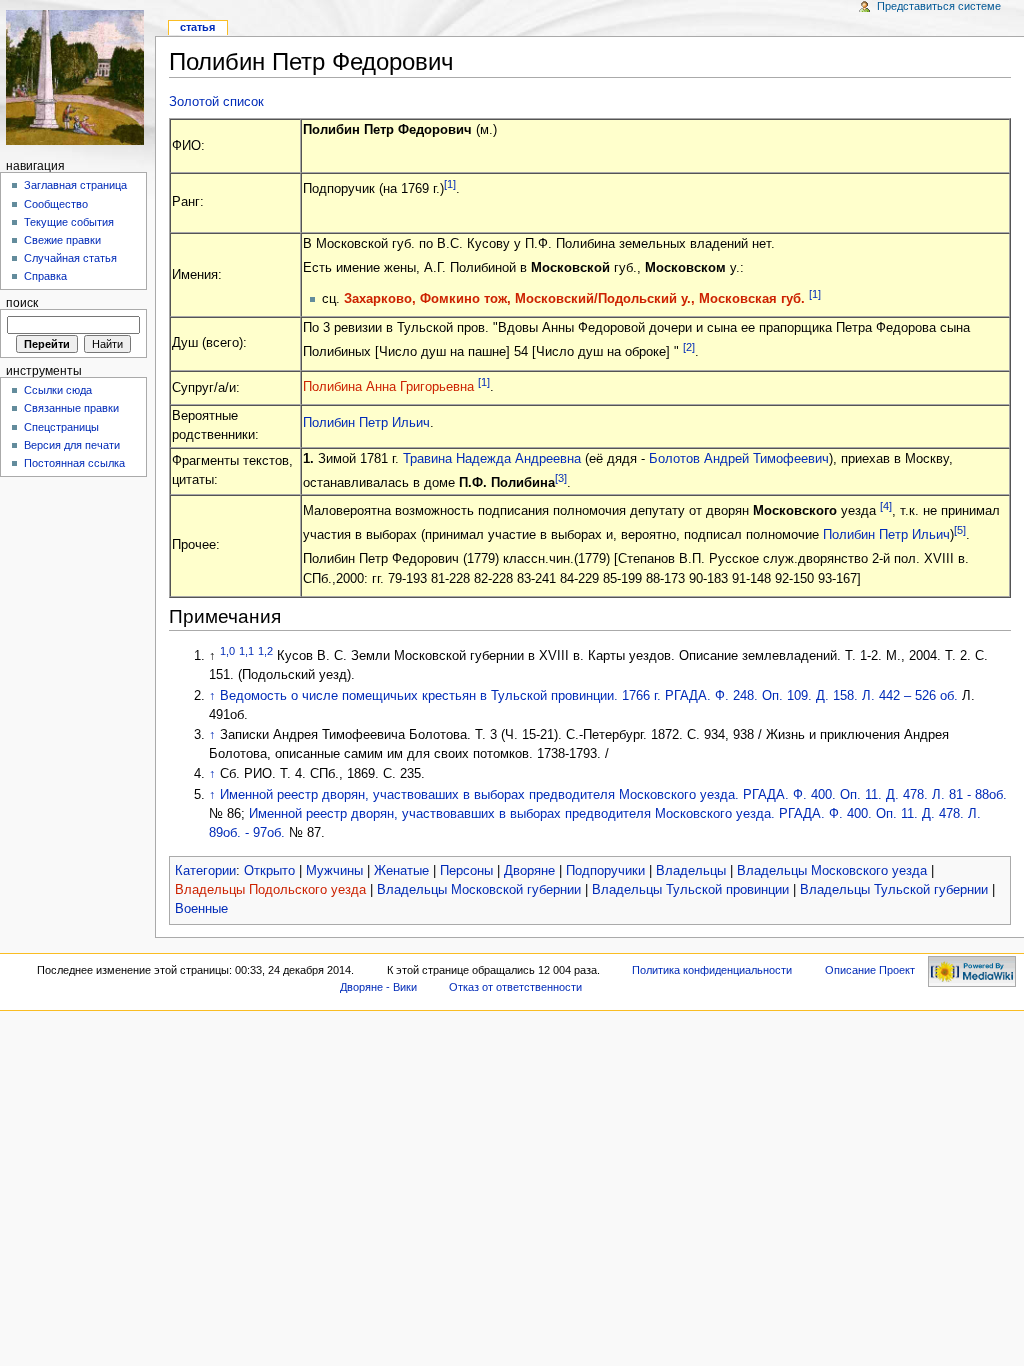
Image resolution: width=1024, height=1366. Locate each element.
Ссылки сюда (58, 390)
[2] (689, 347)
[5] (960, 530)
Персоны (466, 871)
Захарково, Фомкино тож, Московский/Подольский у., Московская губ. (574, 299)
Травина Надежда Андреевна (492, 459)
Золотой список (216, 102)
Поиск (22, 303)
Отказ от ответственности (515, 987)
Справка (45, 276)
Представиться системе (939, 6)
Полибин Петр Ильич (366, 423)
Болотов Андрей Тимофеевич (739, 459)
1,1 (246, 651)
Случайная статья (70, 258)
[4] (886, 506)
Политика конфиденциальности (712, 970)
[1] (450, 184)
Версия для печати (72, 445)
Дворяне (529, 871)
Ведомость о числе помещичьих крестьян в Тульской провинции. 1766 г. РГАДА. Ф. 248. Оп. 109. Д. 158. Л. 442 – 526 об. (589, 696)
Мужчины (334, 871)
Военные (201, 909)
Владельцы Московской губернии (479, 890)
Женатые (401, 871)
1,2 (265, 651)
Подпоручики (605, 871)
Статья (197, 27)
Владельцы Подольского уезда (270, 890)
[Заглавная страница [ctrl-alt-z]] (77, 77)
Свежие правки (62, 240)
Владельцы (691, 871)
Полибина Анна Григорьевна (388, 387)
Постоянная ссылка (74, 463)
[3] (561, 478)
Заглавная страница (75, 185)
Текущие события (69, 222)
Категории (205, 871)
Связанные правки (71, 408)
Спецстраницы (61, 427)
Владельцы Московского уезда (832, 871)
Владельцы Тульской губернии (894, 890)
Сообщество (56, 204)
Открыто (269, 871)
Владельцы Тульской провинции (690, 890)
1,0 (227, 651)
